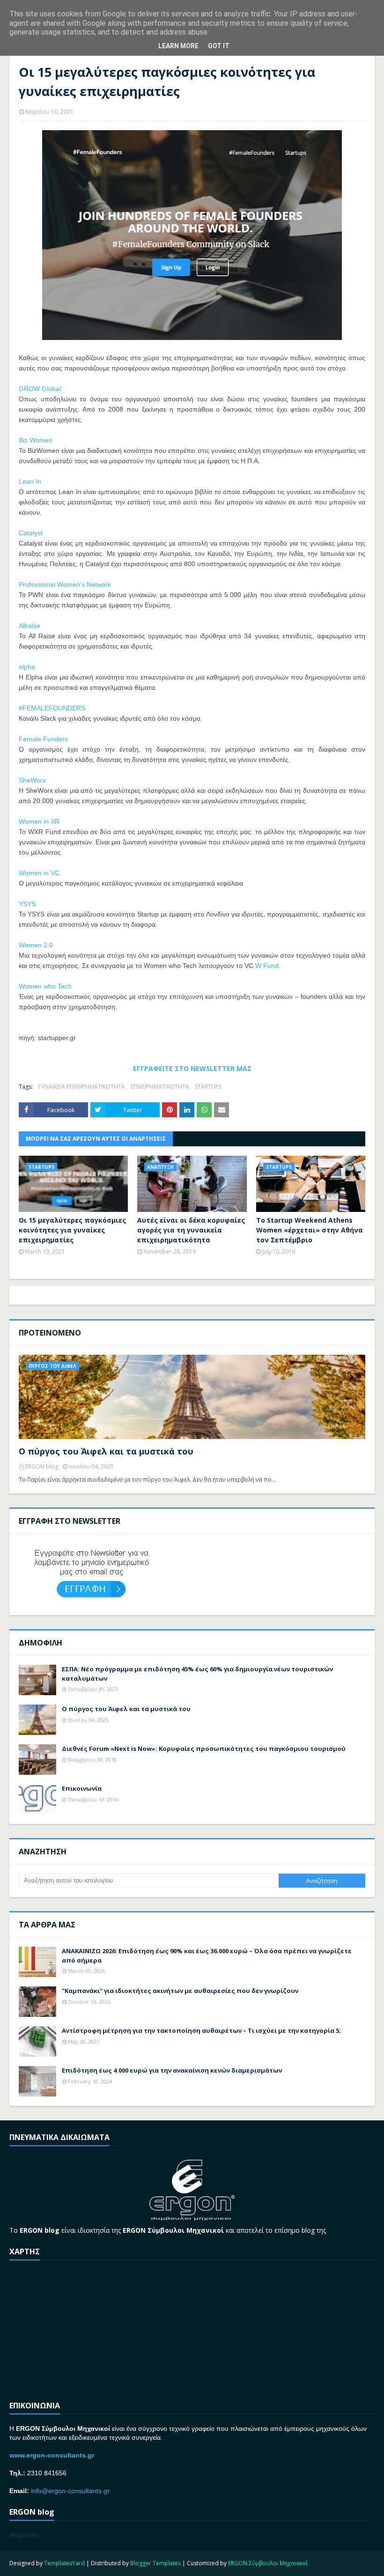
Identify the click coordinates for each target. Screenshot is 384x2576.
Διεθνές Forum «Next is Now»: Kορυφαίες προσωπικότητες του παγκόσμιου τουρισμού (204, 1749)
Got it (219, 46)
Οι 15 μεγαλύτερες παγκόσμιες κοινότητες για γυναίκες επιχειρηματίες (72, 1230)
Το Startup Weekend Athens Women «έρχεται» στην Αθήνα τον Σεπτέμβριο (310, 1230)
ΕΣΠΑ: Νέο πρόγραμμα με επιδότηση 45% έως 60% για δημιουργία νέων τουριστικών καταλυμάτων (197, 1674)
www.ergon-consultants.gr (52, 2455)
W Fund (267, 966)
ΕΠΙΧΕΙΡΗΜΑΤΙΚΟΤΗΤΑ (160, 1087)
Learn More (178, 46)
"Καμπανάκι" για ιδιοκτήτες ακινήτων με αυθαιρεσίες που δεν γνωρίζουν (180, 1991)
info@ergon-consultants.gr (70, 2491)
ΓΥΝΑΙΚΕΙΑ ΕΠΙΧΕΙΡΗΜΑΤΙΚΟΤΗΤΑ (82, 1087)
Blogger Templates (155, 2563)
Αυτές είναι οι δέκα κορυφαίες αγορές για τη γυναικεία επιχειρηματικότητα (191, 1230)
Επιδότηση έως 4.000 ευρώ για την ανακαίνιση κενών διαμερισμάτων (172, 2070)
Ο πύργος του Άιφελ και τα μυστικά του (106, 1451)
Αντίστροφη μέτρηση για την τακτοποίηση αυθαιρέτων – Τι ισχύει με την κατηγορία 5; (201, 2030)
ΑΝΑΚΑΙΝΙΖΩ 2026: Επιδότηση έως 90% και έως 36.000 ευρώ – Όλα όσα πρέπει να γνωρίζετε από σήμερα (207, 1956)
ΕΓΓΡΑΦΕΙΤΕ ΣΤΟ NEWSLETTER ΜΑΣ (192, 1068)
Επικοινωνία (82, 1788)
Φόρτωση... (26, 2535)
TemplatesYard (64, 2563)
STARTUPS (208, 1087)
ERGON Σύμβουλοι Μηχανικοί (268, 2563)
